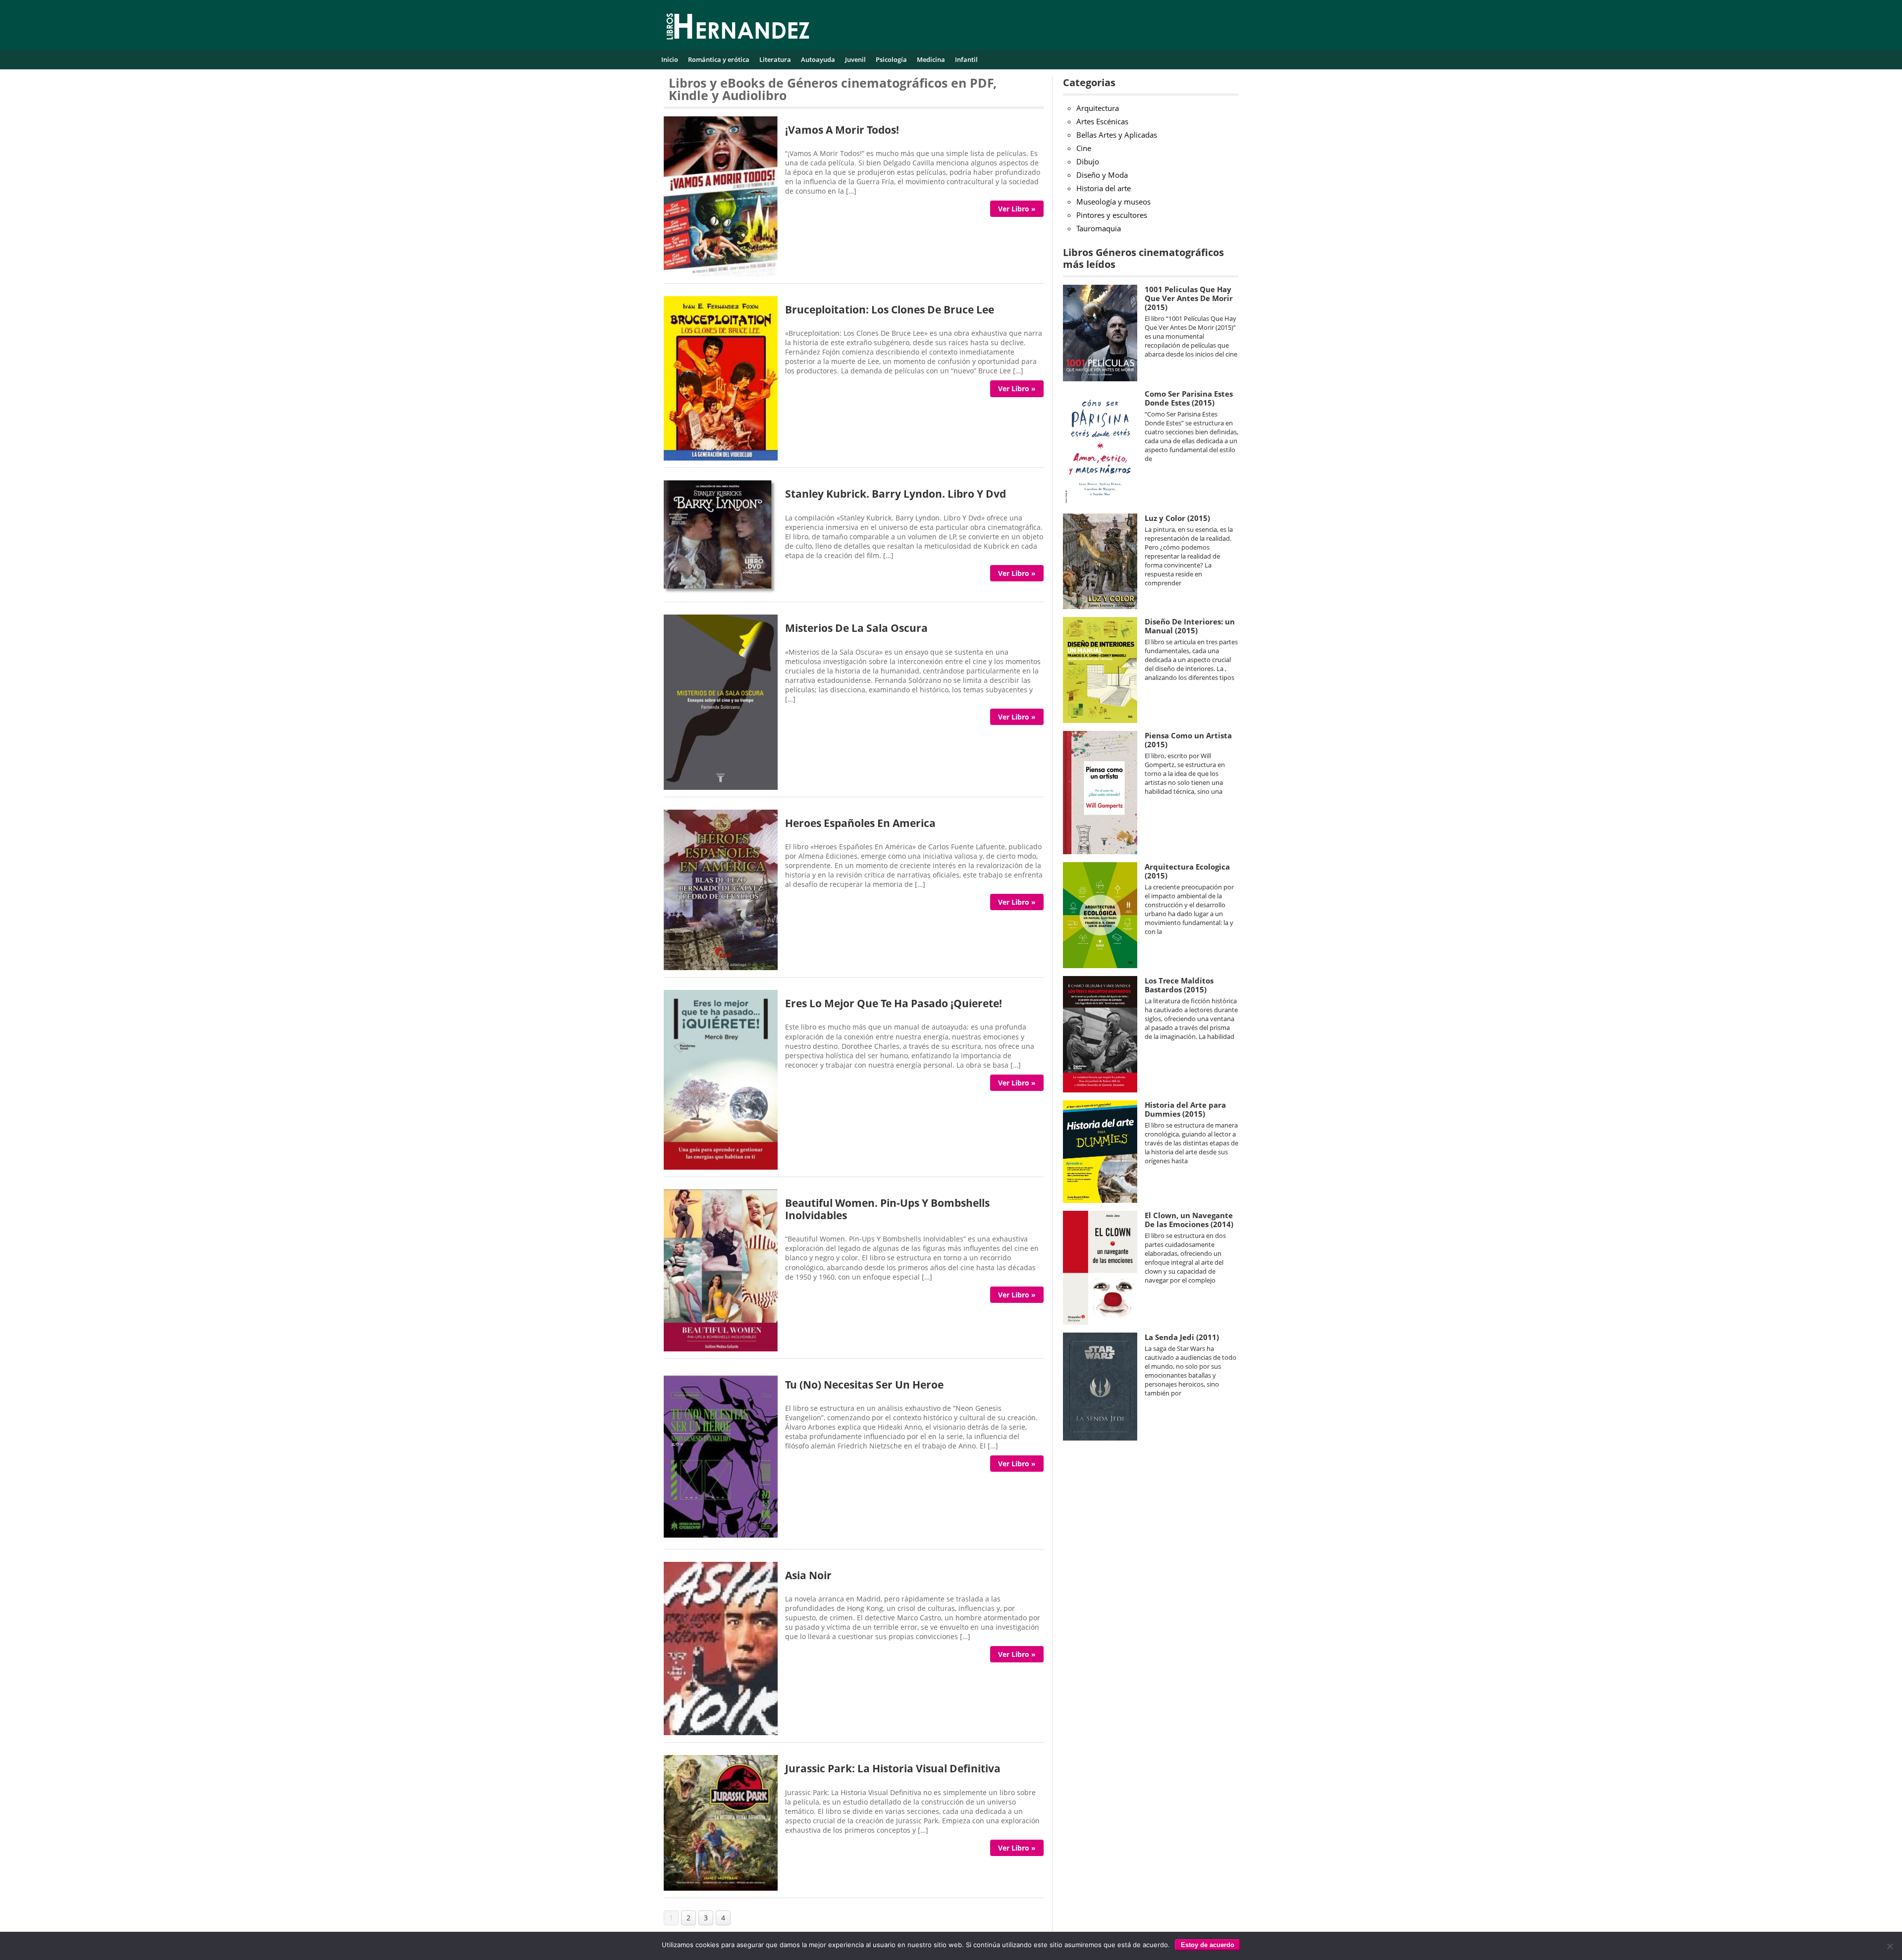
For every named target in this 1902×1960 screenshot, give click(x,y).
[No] (1890, 1946)
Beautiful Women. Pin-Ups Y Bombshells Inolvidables (887, 1209)
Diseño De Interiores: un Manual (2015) (1190, 626)
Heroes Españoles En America (860, 823)
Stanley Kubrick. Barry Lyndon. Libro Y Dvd (896, 494)
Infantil (966, 59)
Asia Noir (808, 1575)
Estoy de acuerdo (1208, 1945)
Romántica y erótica (719, 59)
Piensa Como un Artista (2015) (1188, 740)
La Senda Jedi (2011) (1182, 1337)
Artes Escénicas (1102, 121)
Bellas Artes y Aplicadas (1117, 135)
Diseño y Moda (1102, 175)
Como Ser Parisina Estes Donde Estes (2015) (1189, 398)
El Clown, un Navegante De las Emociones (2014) (1189, 1220)
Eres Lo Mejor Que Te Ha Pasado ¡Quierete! (894, 1003)
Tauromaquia (1099, 228)
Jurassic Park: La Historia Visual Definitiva (893, 1768)
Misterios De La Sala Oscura (856, 628)
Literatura (775, 59)
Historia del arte (1104, 188)
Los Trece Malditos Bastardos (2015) (1179, 985)
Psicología (891, 59)
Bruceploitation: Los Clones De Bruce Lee (890, 309)
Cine (1084, 148)
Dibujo (1088, 161)
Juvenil (855, 59)
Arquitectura (1098, 108)
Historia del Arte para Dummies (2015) (1185, 1109)
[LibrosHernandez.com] (738, 28)
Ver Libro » (1017, 209)
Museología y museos (1113, 202)
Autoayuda (818, 59)
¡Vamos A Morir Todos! (842, 130)
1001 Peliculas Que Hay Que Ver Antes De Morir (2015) (1189, 298)
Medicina (931, 59)
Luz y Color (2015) (1177, 518)
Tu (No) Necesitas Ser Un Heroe (864, 1385)
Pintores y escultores (1112, 215)
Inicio (670, 59)
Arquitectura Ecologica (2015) (1187, 871)
